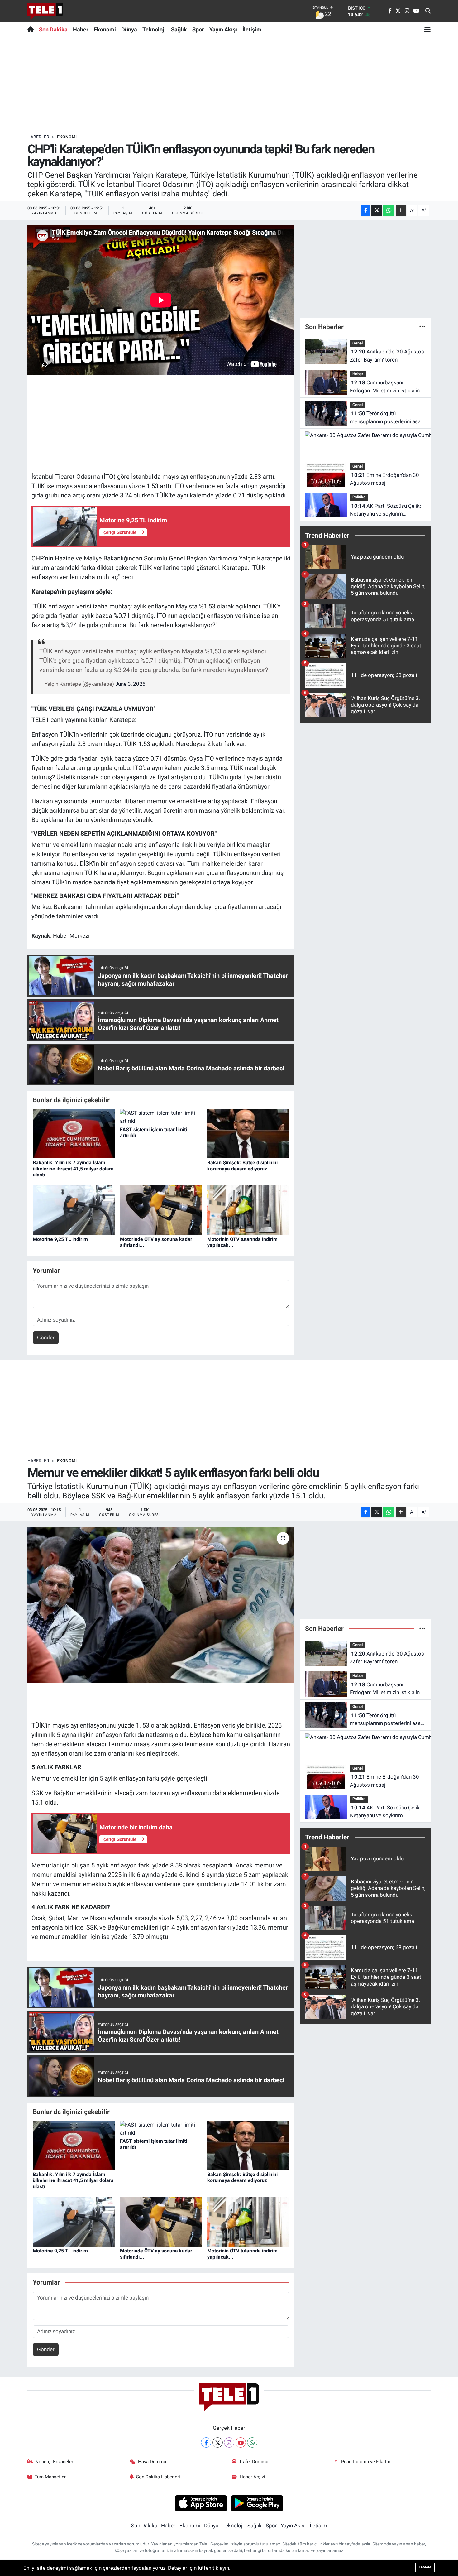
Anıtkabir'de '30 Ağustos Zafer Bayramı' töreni (387, 356)
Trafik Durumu (254, 2462)
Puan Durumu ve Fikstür (366, 2462)
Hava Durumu (152, 2462)
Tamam (425, 2567)
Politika (359, 497)
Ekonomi (105, 29)
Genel (358, 343)
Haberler (38, 137)
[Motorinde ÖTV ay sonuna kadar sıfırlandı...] (161, 1210)
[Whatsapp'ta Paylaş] (389, 211)
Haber (81, 29)
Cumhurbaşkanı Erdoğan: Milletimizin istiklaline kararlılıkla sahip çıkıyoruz (386, 387)
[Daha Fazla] (401, 211)
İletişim (252, 29)
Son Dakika (53, 29)
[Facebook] (206, 2442)
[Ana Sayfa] (32, 29)
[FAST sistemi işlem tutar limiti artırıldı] (161, 1117)
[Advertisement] (229, 85)
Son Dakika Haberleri (158, 2477)
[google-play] (257, 2503)
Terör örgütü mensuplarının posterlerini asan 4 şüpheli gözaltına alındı (387, 418)
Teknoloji (154, 29)
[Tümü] (422, 327)
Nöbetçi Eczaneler (54, 2462)
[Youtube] (241, 2442)
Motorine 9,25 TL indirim (60, 1239)
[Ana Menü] (427, 29)
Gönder (46, 1338)
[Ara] (428, 11)
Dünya (129, 29)
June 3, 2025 (130, 684)
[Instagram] (229, 2442)
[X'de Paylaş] (377, 211)
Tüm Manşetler (50, 2477)
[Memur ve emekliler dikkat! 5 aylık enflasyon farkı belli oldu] (161, 1605)
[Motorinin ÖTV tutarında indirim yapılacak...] (248, 1210)
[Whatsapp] (252, 2442)
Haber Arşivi (252, 2477)
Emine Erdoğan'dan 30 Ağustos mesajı (384, 479)
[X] (218, 2442)
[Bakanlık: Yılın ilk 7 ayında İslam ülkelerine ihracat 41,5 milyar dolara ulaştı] (74, 1133)
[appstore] (201, 2503)
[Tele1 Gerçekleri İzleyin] (45, 11)
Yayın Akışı (223, 29)
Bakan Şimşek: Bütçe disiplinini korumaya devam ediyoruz (242, 1165)
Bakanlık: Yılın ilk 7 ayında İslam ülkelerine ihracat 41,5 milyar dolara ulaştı (73, 1168)
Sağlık (179, 29)
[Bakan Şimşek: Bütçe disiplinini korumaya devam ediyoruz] (248, 1133)
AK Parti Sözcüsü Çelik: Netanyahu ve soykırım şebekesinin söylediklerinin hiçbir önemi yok (385, 510)
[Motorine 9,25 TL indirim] (74, 1210)
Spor (198, 29)
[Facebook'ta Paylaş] (366, 211)
